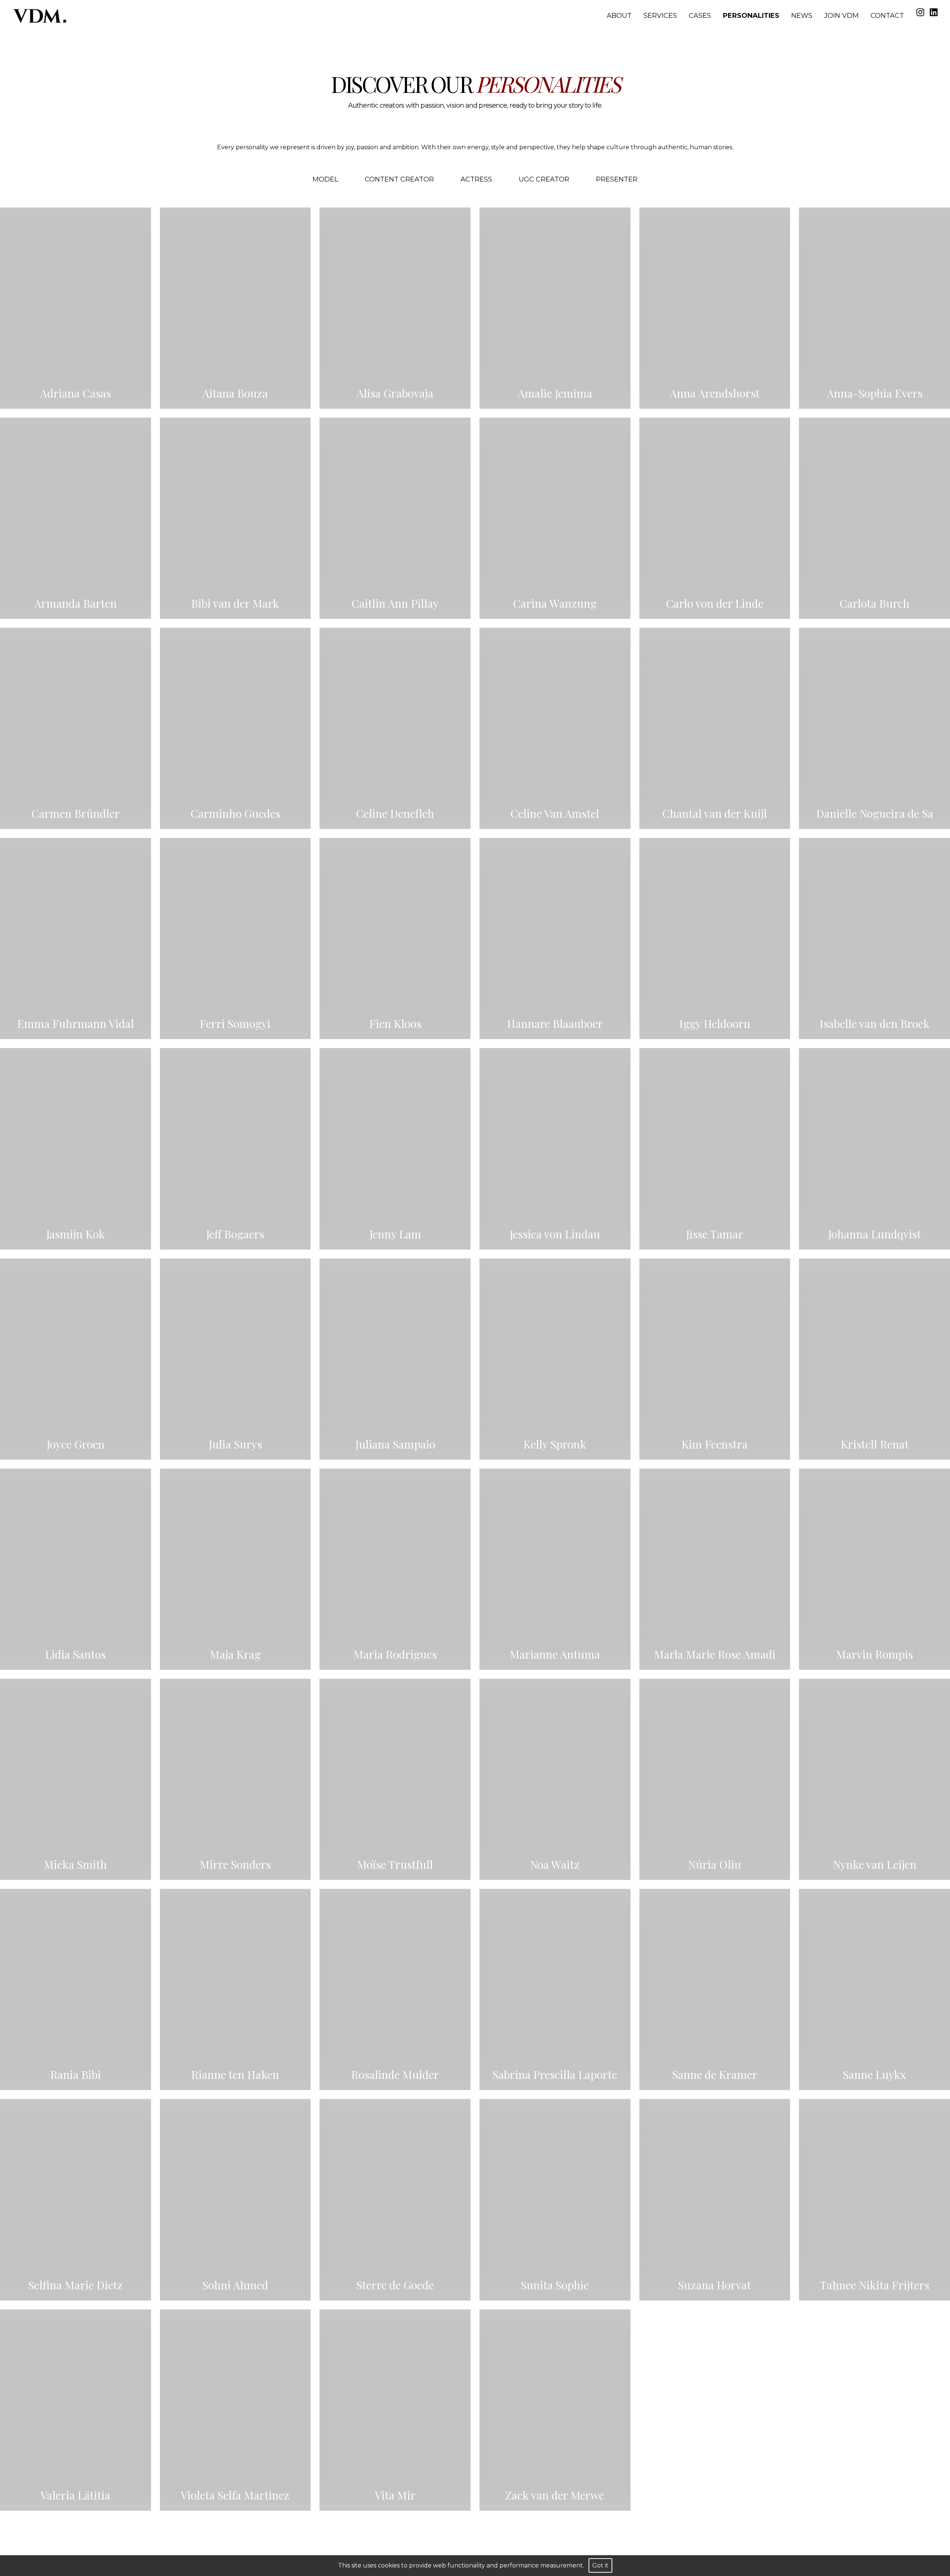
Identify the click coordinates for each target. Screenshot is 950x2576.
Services (660, 16)
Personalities (751, 16)
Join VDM (841, 16)
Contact (887, 16)
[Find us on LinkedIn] (934, 12)
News (802, 16)
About (619, 16)
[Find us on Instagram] (920, 12)
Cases (700, 16)
